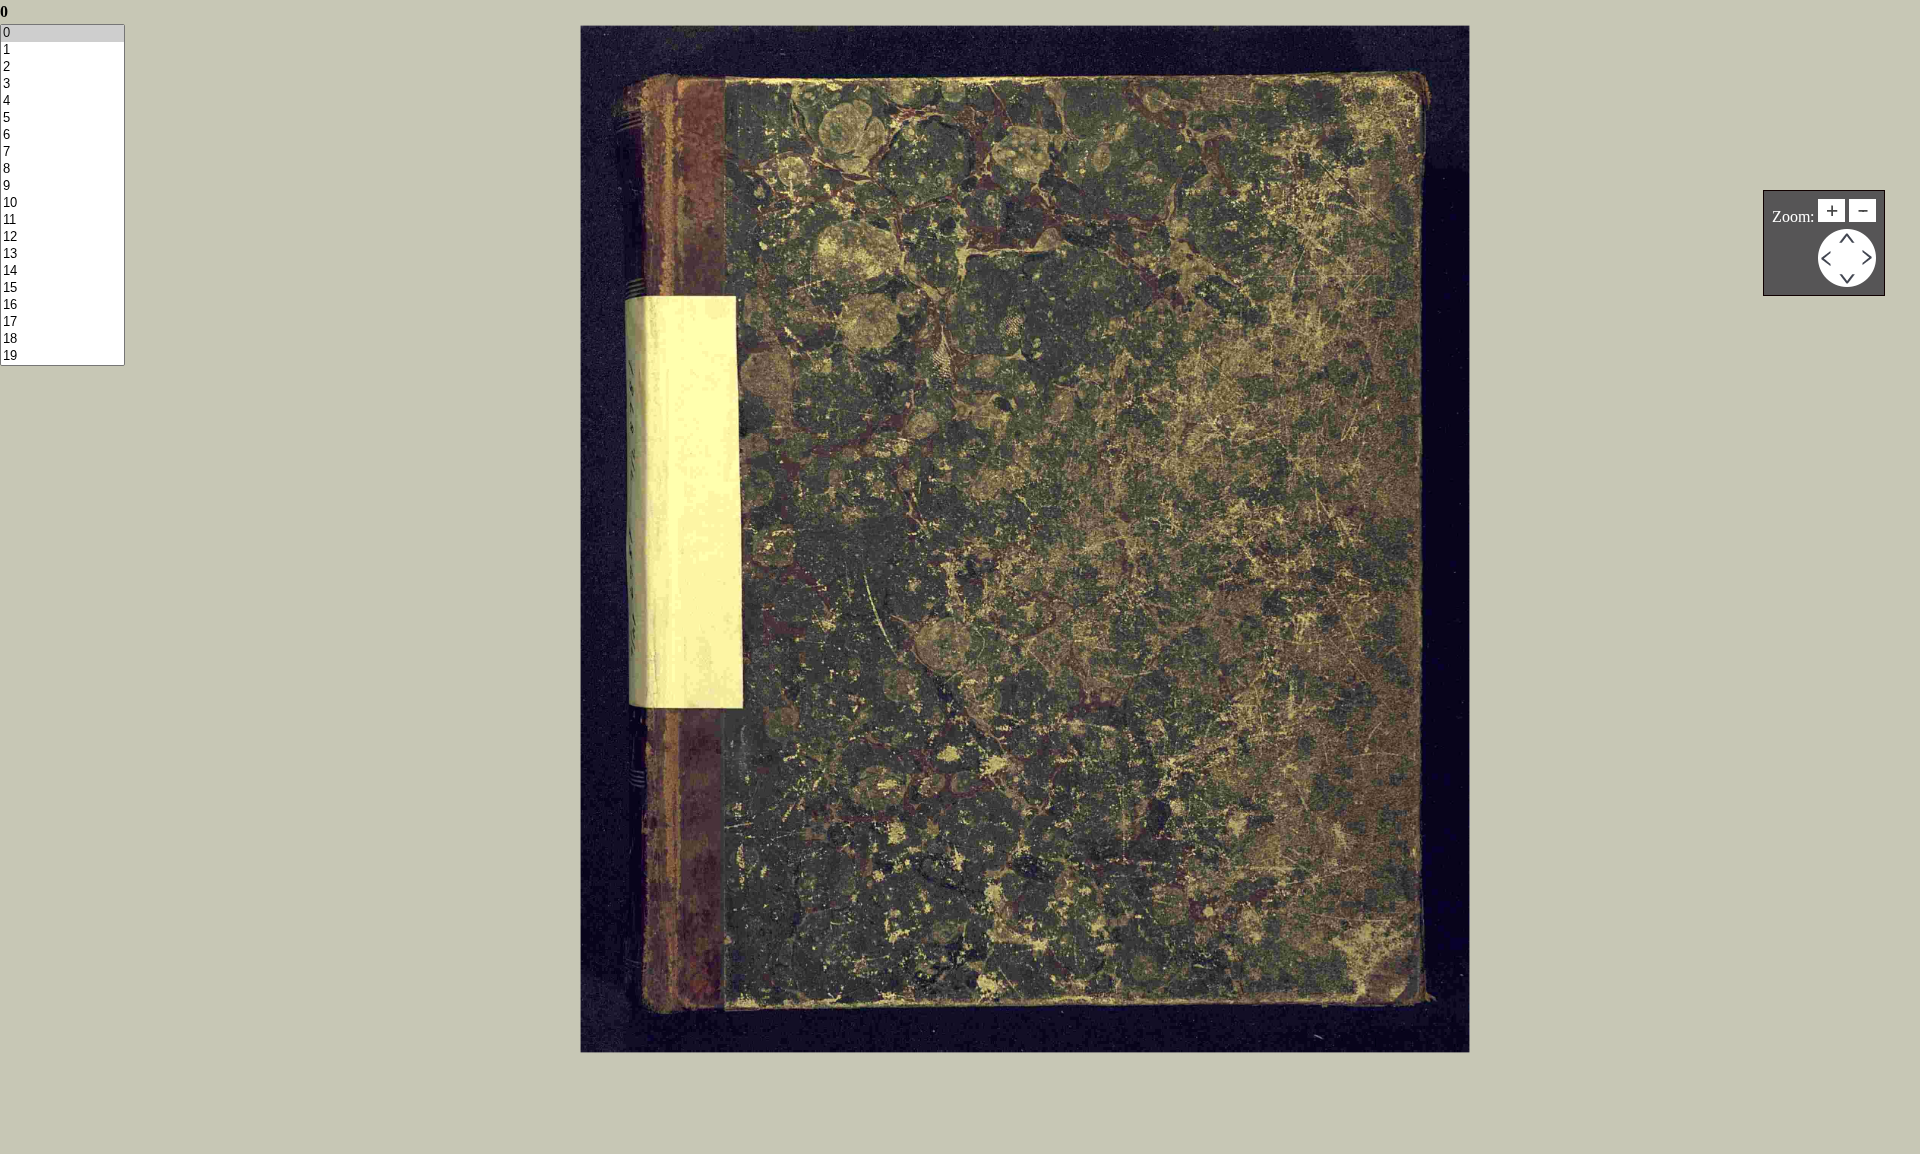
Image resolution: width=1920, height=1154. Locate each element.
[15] (62, 288)
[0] (62, 33)
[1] (62, 50)
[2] (62, 67)
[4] (62, 101)
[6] (62, 135)
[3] (62, 84)
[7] (62, 152)
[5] (62, 118)
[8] (62, 169)
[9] (62, 186)
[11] (62, 220)
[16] (62, 305)
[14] (62, 271)
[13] (62, 254)
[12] (62, 237)
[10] (62, 203)
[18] (62, 339)
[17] (62, 322)
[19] (62, 356)
